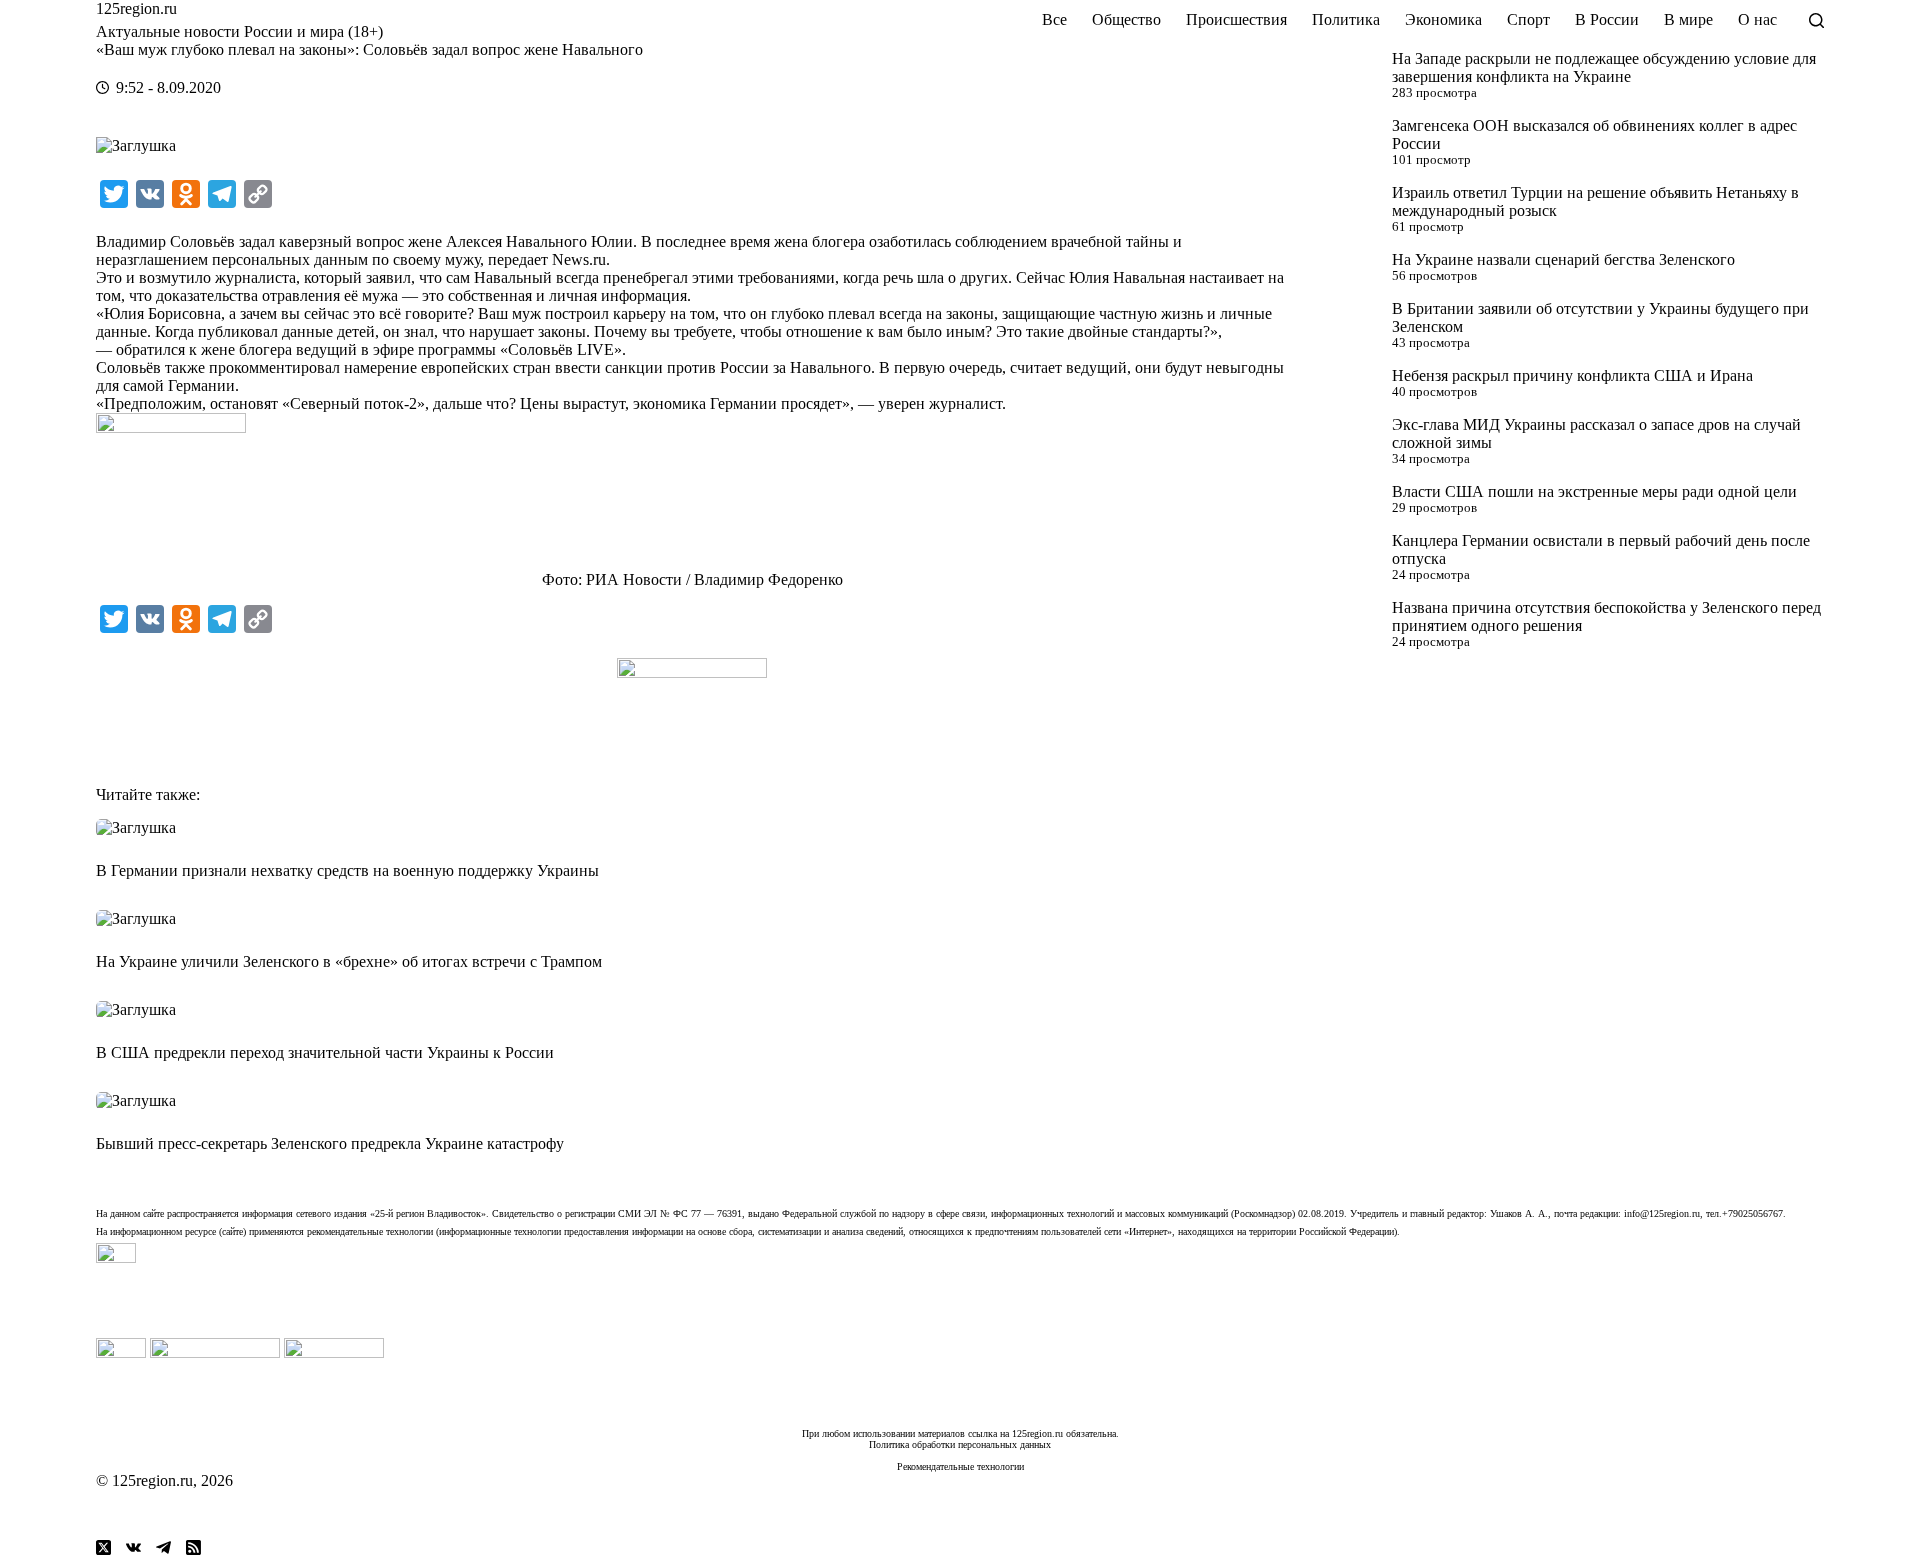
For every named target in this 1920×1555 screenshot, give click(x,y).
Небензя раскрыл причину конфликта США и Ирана (1572, 375)
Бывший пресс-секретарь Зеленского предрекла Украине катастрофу (330, 1143)
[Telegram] (163, 1547)
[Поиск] (1816, 20)
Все (1054, 19)
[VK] (133, 1547)
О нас (1757, 19)
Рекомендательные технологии (960, 1466)
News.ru (579, 259)
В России (1607, 19)
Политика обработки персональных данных (960, 1444)
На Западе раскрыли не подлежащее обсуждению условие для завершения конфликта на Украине (1604, 67)
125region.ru (136, 8)
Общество (1126, 19)
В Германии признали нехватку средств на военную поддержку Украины (347, 870)
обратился (150, 349)
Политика (1346, 19)
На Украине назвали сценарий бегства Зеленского (1563, 259)
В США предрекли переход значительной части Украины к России (325, 1052)
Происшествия (1236, 19)
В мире (1688, 19)
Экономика (1443, 19)
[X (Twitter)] (103, 1547)
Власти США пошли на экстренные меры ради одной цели (1594, 491)
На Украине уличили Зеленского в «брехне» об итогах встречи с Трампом (349, 961)
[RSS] (193, 1547)
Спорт (1528, 19)
